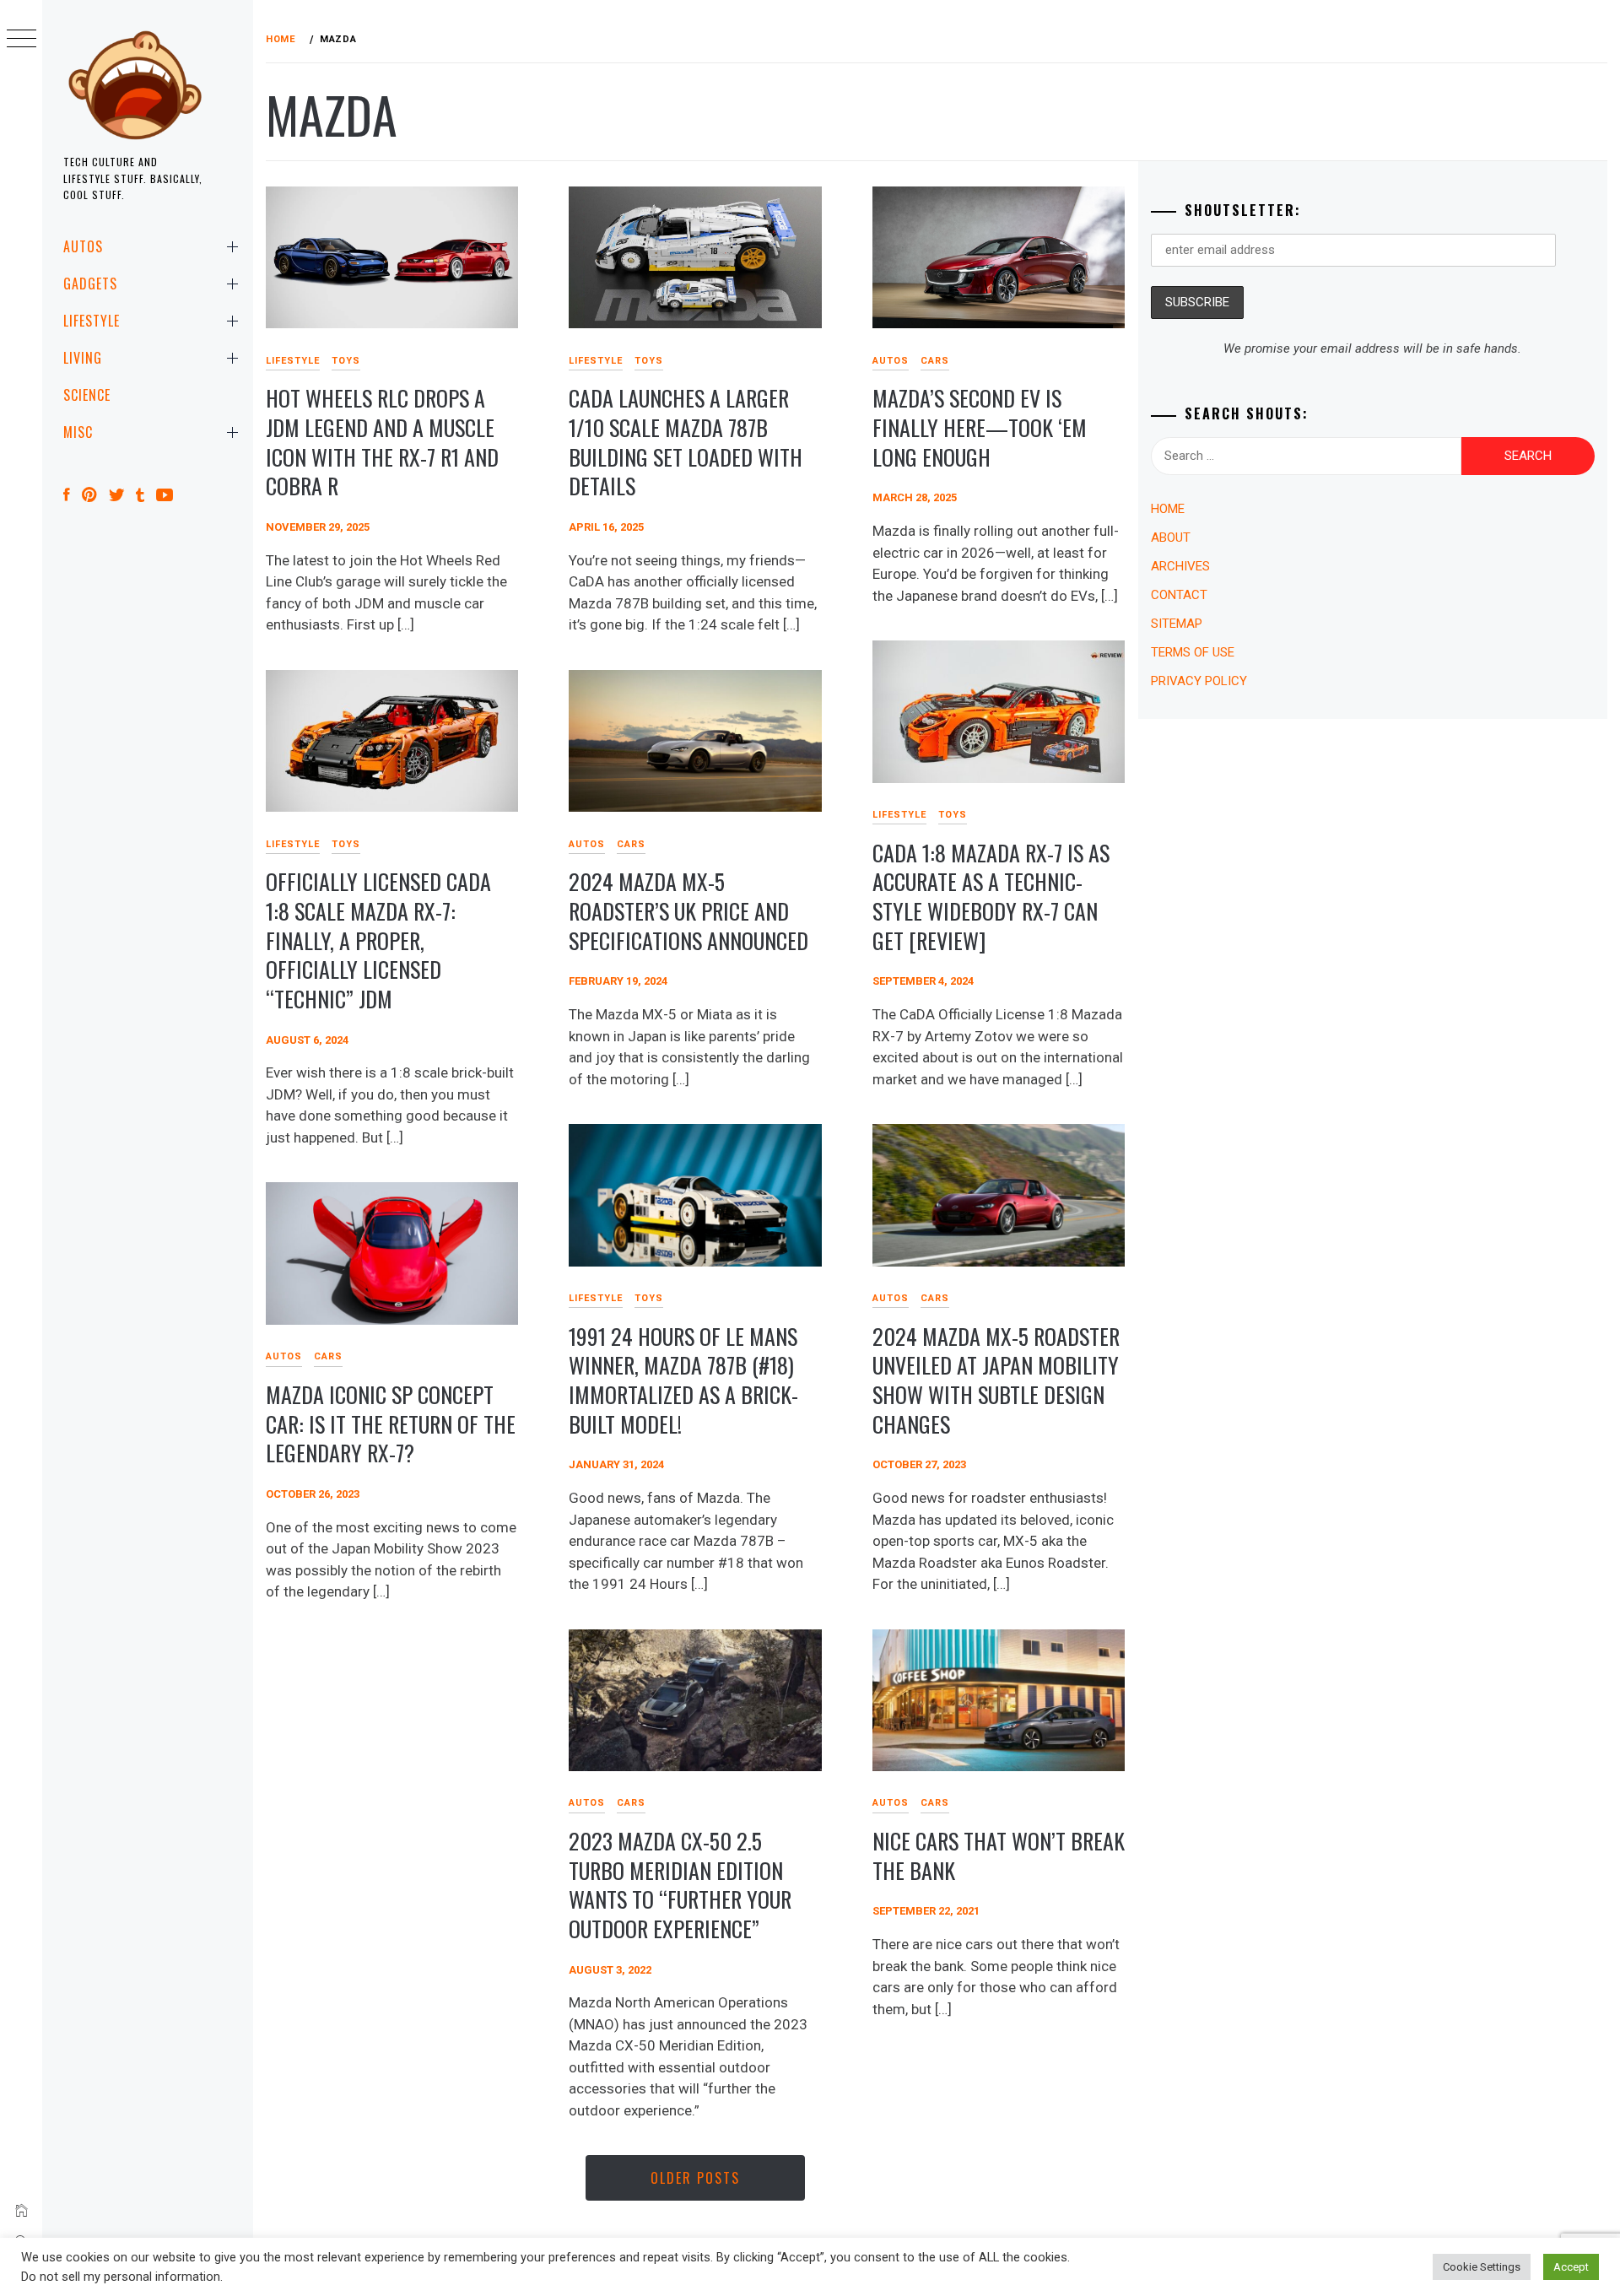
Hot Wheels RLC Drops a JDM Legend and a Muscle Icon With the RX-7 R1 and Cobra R (382, 442)
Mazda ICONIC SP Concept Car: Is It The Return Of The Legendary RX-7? (391, 1424)
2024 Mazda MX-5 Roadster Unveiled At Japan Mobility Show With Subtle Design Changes (996, 1380)
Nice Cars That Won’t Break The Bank (999, 1856)
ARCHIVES (1180, 566)
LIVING (83, 358)
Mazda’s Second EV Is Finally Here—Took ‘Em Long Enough (980, 427)
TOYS (346, 361)
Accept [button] (1571, 2267)
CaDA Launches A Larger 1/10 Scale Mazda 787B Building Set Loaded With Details (686, 442)
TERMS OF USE (1193, 652)
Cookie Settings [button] (1482, 2267)
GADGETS (90, 284)
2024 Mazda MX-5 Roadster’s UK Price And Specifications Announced (688, 910)
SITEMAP (1177, 624)
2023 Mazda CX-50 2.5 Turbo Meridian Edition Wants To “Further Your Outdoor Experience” (680, 1885)
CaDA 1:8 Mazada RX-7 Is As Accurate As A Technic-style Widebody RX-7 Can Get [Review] (991, 897)
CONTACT (1179, 595)
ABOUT (1171, 538)
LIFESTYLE (92, 321)
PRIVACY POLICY (1199, 681)
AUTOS (83, 246)
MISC (78, 432)
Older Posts (695, 2178)
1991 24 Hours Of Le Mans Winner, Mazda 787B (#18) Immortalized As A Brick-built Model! (683, 1380)
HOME (1168, 509)
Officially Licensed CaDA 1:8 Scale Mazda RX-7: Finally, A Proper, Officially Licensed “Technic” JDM (378, 940)
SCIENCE (87, 395)
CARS (935, 361)
